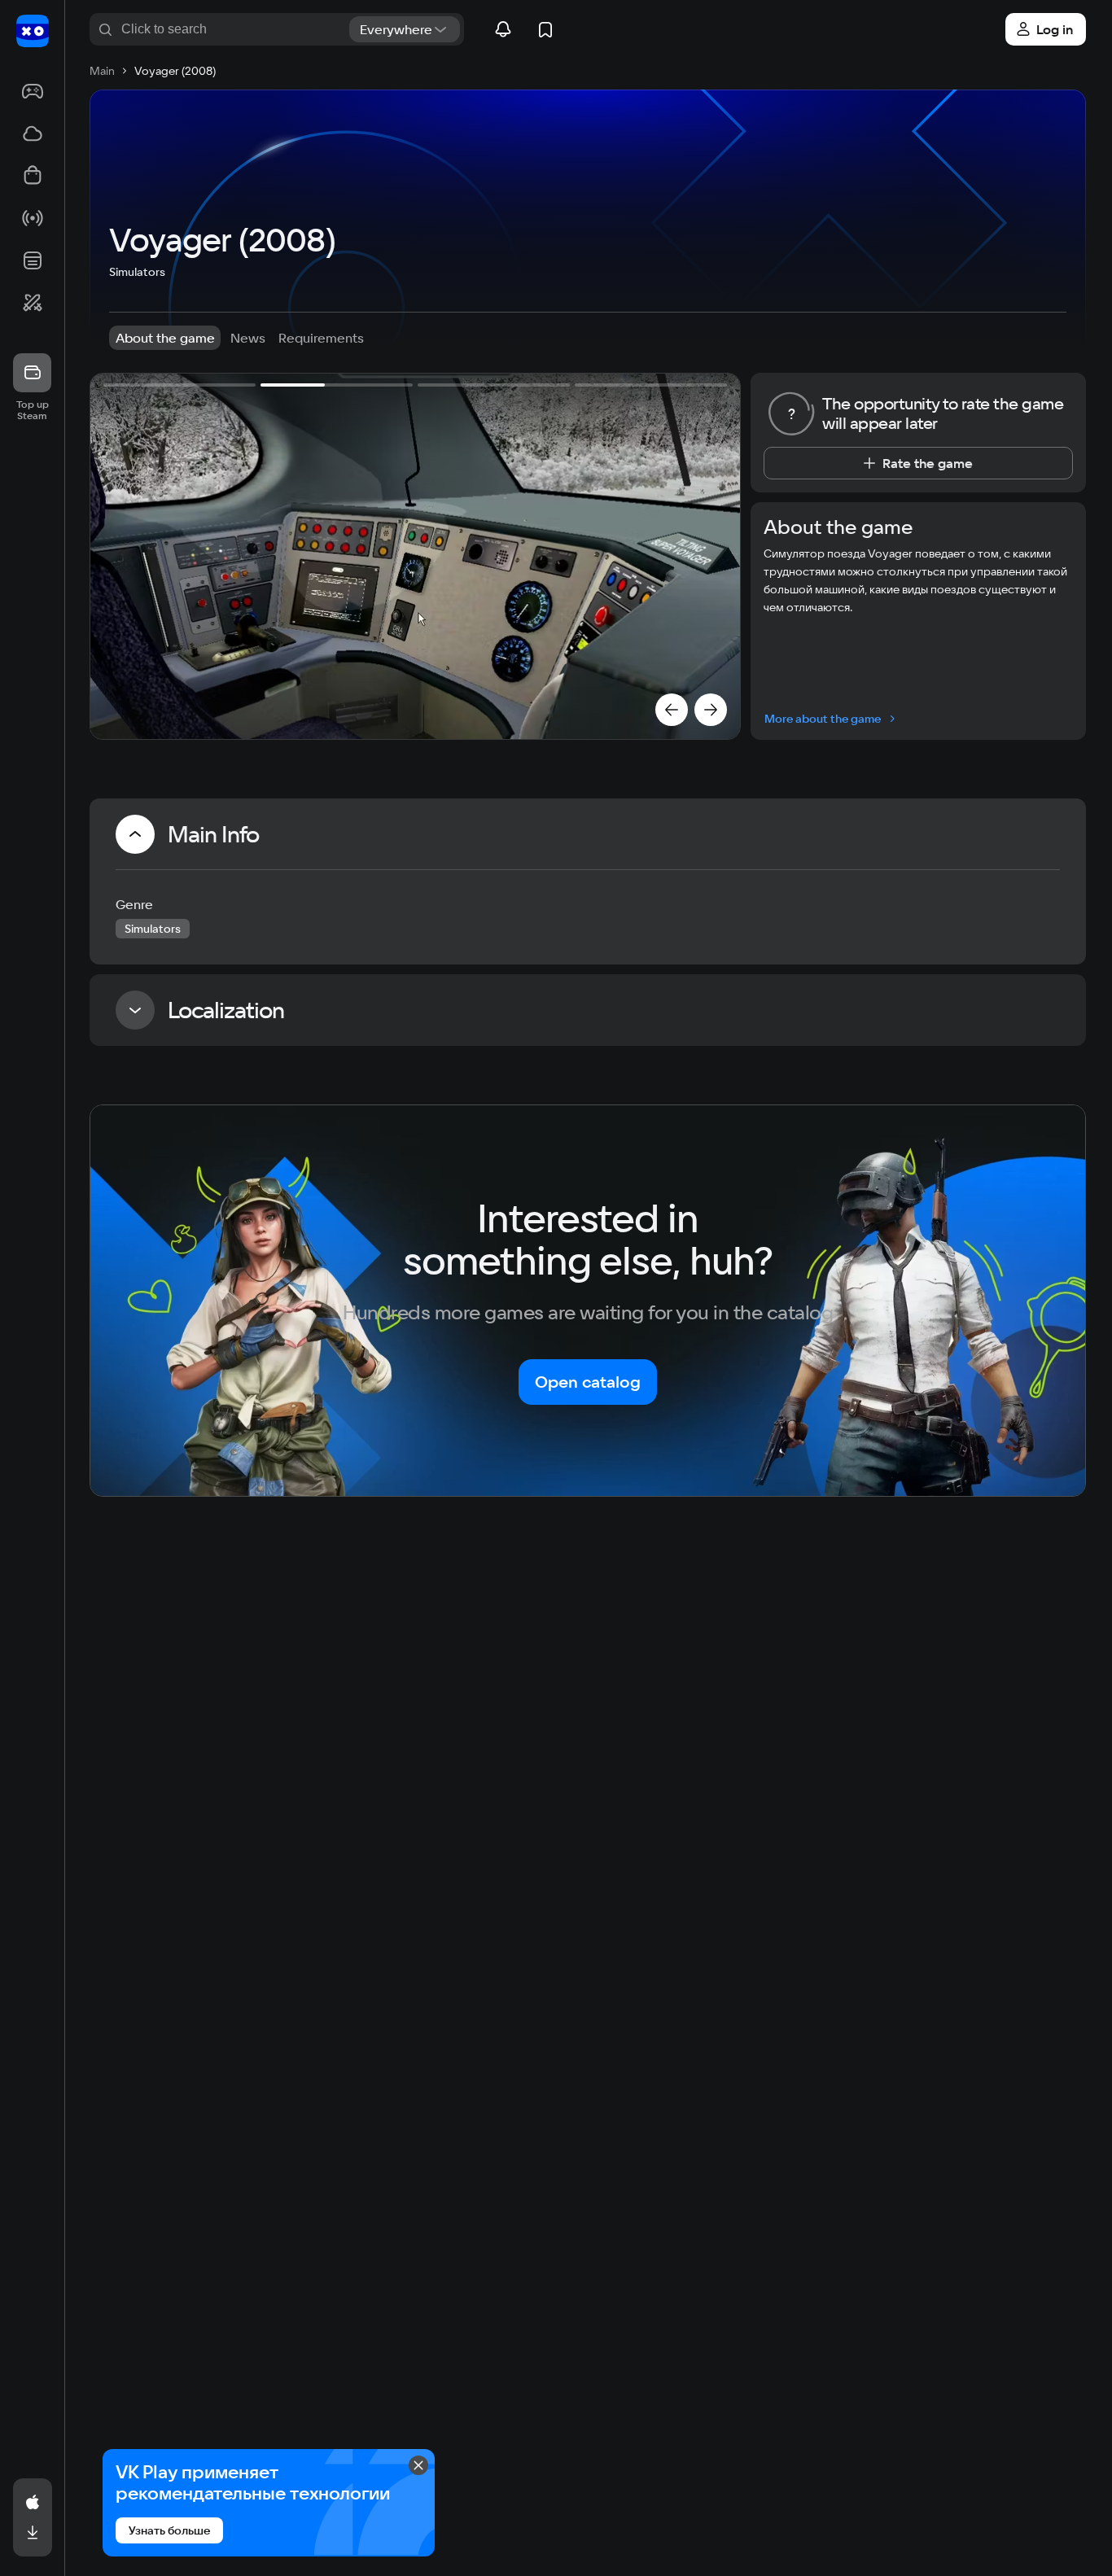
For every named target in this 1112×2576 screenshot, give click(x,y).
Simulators (137, 272)
